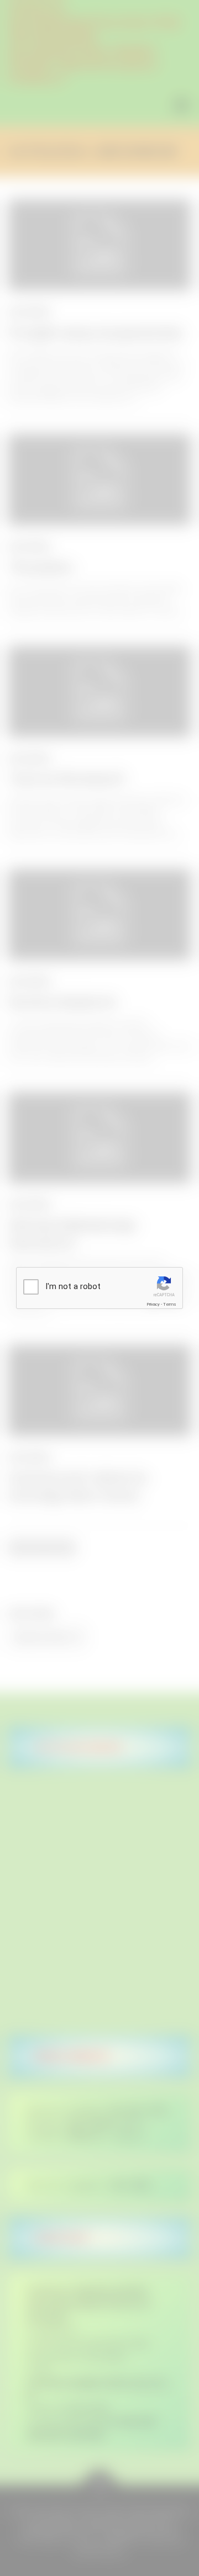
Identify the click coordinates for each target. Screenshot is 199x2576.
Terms (170, 1304)
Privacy (153, 1304)
